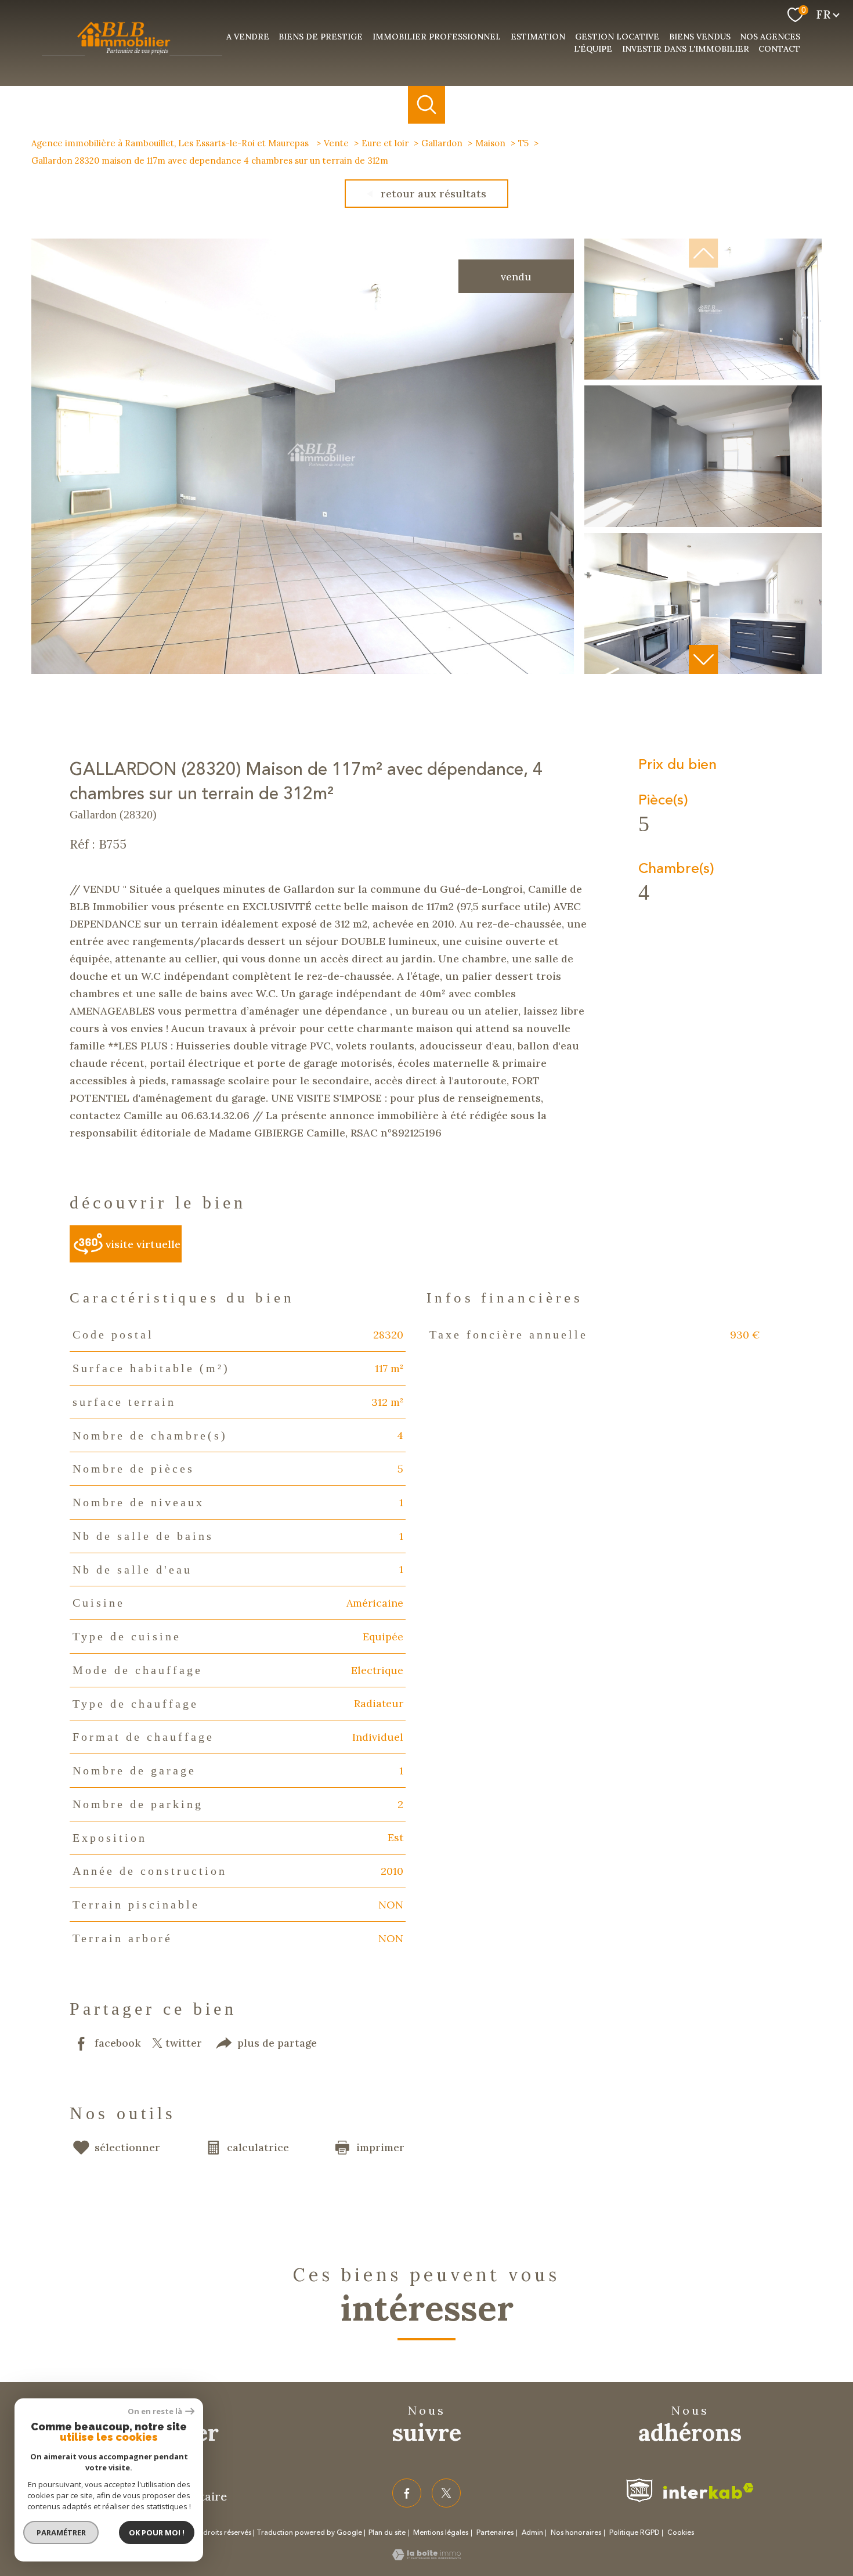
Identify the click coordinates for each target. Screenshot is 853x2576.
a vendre (248, 37)
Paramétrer (61, 2532)
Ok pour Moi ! (157, 2532)
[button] (703, 659)
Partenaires (495, 2533)
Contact (779, 49)
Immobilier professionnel (437, 37)
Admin (532, 2533)
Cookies (681, 2533)
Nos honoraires (576, 2533)
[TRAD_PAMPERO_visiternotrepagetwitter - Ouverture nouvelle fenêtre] (446, 2493)
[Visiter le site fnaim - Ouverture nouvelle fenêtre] (639, 2490)
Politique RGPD (635, 2533)
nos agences (770, 37)
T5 (523, 143)
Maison (490, 143)
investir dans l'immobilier (686, 49)
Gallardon (442, 143)
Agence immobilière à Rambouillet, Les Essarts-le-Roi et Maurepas (171, 143)
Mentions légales (441, 2533)
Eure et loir (385, 143)
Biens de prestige (321, 37)
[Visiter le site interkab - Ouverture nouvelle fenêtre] (709, 2491)
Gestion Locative (617, 37)
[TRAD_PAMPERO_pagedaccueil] (132, 56)
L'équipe (593, 49)
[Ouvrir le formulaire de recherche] (427, 105)
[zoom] (303, 670)
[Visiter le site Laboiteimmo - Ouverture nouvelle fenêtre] (426, 2557)
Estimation (538, 37)
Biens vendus (700, 37)
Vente (336, 143)
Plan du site (387, 2533)
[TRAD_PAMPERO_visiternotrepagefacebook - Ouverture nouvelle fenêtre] (407, 2493)
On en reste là (155, 2411)
